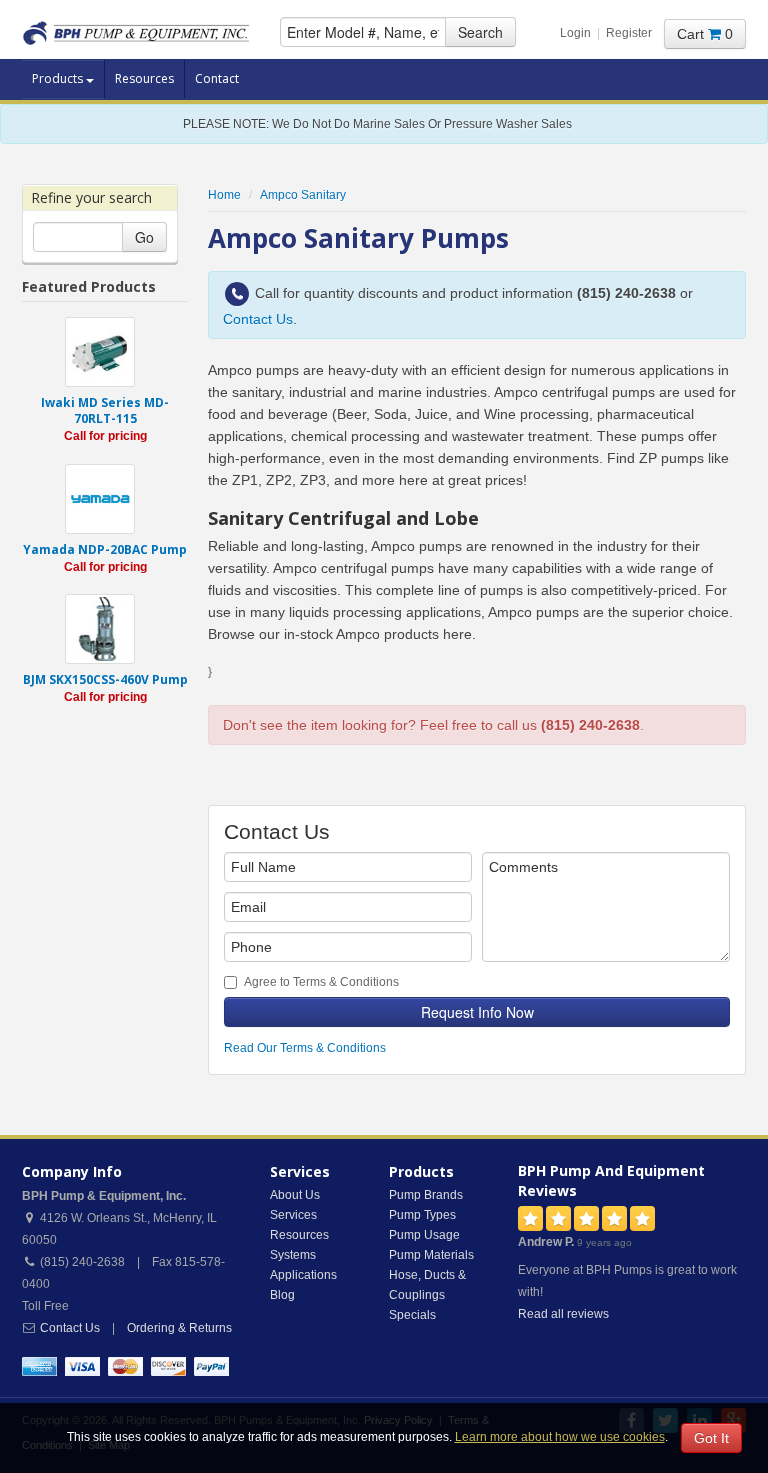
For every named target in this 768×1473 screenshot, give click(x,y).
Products (59, 78)
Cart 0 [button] (705, 34)
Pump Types (422, 1215)
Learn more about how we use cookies (560, 1437)
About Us (295, 1195)
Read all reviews (563, 1314)
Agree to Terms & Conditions (321, 982)
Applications (303, 1275)
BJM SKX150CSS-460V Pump (105, 679)
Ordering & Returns (179, 1328)
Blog (282, 1295)
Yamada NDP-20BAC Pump (105, 549)
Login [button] (575, 33)
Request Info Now (477, 1012)
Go (144, 237)
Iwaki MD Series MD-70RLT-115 (105, 410)
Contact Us (258, 319)
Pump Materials (431, 1255)
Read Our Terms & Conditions (305, 1048)
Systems (293, 1255)
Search (480, 32)
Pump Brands (426, 1195)
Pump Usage (424, 1235)
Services (293, 1215)
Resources (144, 78)
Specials (412, 1315)
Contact (217, 78)
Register (629, 33)
